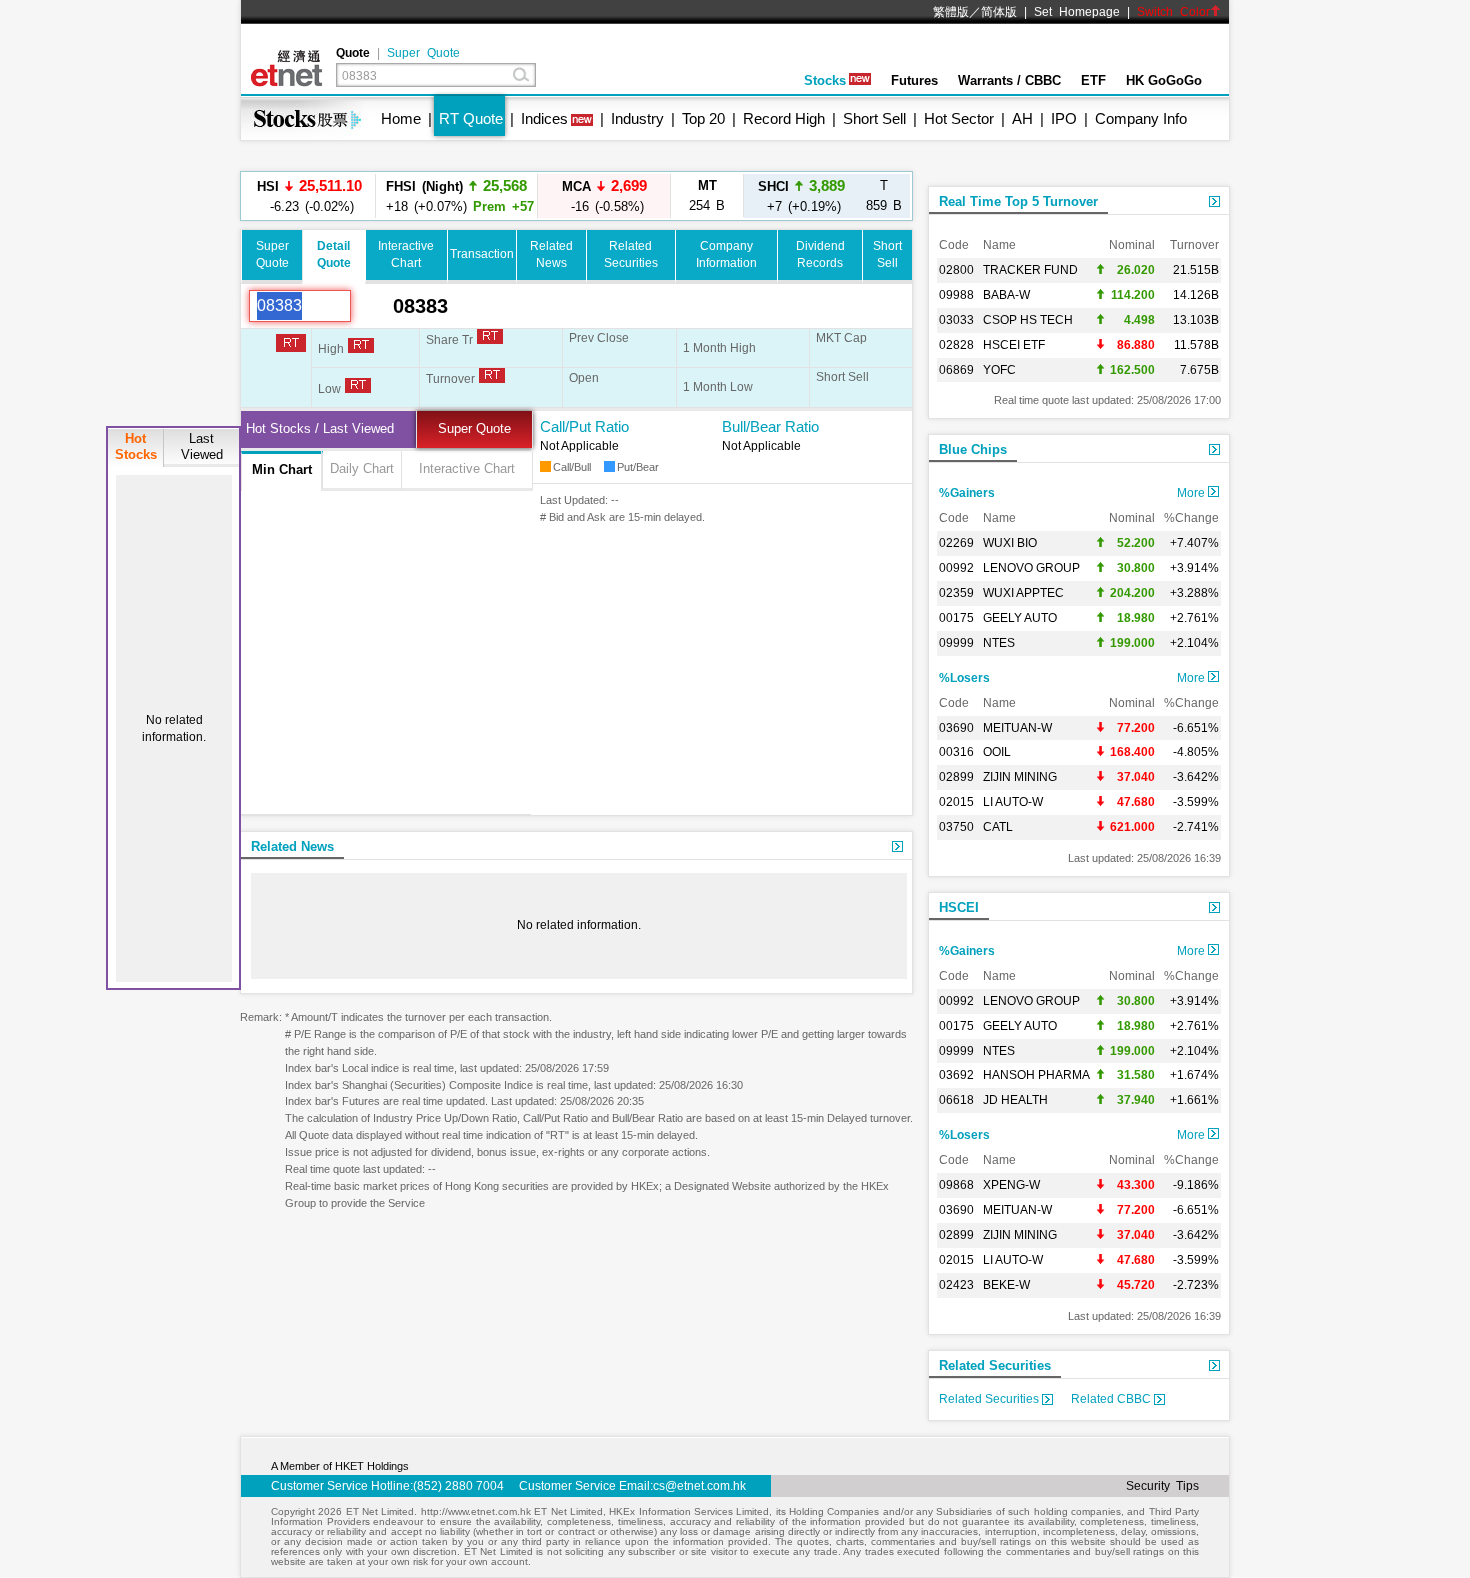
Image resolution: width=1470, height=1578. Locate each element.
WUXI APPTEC (1023, 593)
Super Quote (423, 53)
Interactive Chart (467, 468)
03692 (956, 1075)
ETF (1093, 80)
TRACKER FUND (1030, 270)
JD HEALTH (1015, 1100)
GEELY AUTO (1020, 618)
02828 (956, 345)
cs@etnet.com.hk (699, 1486)
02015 (956, 802)
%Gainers (967, 493)
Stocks (825, 80)
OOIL (997, 752)
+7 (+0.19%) (801, 195)
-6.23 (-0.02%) (309, 195)
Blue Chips (973, 449)
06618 (956, 1100)
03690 (956, 728)
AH (1022, 118)
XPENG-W (1011, 1185)
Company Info (1141, 118)
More (1192, 493)
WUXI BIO (1010, 543)
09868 (956, 1185)
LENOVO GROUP (1031, 568)
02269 (956, 543)
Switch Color (1173, 12)
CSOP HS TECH (1028, 320)
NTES (999, 643)
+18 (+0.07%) (457, 195)
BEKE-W (1006, 1285)
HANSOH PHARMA (1036, 1075)
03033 (956, 320)
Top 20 (703, 118)
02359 (956, 593)
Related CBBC (1112, 1399)
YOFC (999, 370)
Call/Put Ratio (584, 426)
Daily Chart (362, 468)
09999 (956, 643)
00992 (956, 568)
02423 (956, 1285)
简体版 (999, 12)
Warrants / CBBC (1009, 80)
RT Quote (471, 118)
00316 (956, 752)
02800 (956, 270)
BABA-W (1006, 295)
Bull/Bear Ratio (770, 426)
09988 (956, 295)
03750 (956, 827)
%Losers (964, 678)
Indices (544, 118)
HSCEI (959, 907)
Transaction (482, 254)
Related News (292, 846)
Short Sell (874, 118)
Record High (784, 118)
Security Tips (1162, 1486)
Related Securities (995, 1365)
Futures (914, 80)
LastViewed (202, 446)
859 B (884, 195)
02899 (956, 777)
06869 (956, 370)
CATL (998, 827)
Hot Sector (959, 118)
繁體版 (951, 12)
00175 (956, 618)
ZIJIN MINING (1020, 777)
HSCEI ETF (1014, 345)
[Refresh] (372, 306)
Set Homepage (1077, 12)
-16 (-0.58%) (604, 195)
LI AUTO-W (1013, 802)
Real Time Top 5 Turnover (1018, 201)
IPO (1064, 118)
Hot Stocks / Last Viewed (320, 428)
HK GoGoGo (1164, 80)
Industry (637, 118)
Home (401, 118)
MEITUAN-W (1017, 728)
